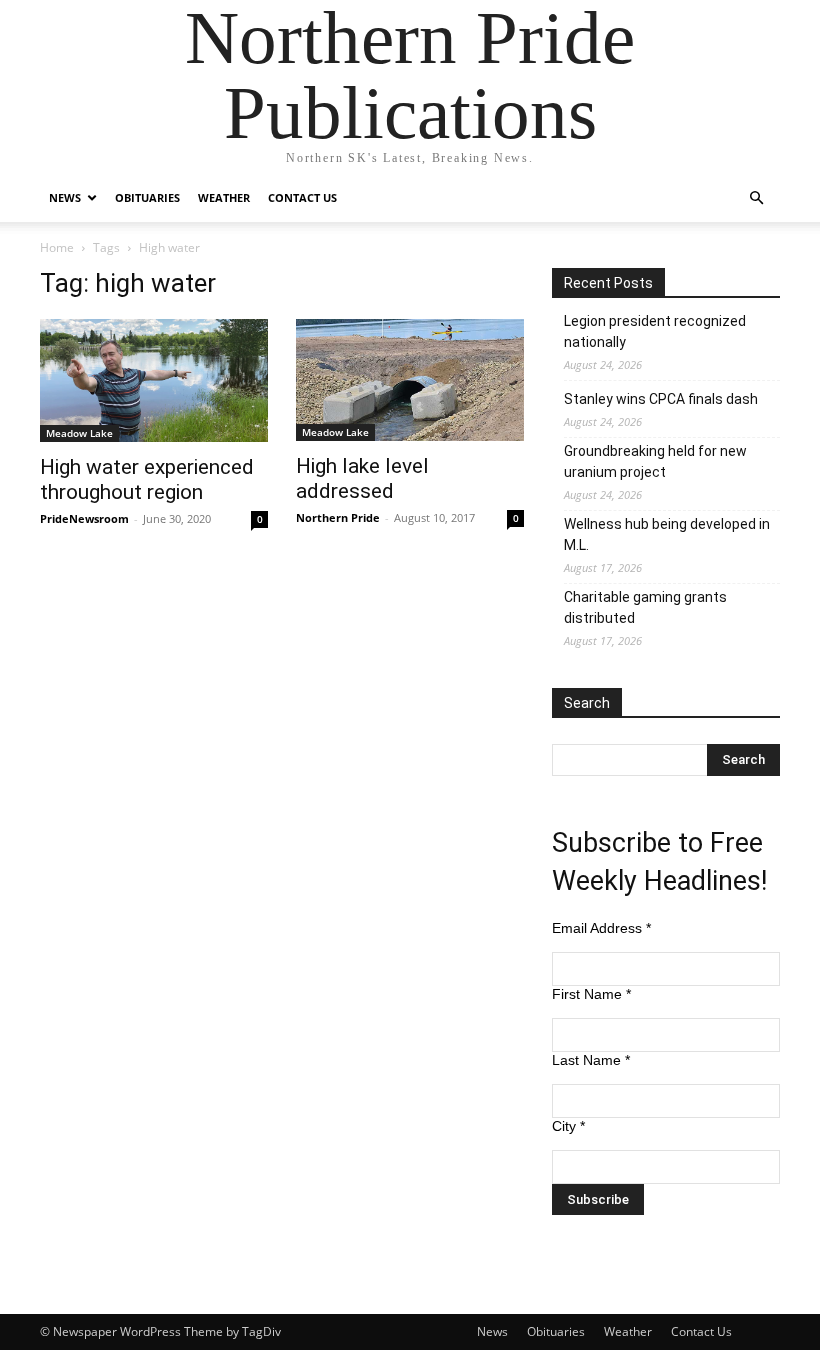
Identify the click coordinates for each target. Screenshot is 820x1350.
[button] (756, 198)
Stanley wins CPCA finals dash (661, 399)
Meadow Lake (79, 433)
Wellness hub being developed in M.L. (667, 534)
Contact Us (302, 197)
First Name (591, 994)
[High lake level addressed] (410, 380)
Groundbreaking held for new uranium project (655, 461)
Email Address (601, 928)
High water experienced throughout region (147, 479)
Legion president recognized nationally (655, 331)
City (568, 1126)
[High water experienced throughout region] (154, 380)
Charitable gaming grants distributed (645, 607)
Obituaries (147, 197)
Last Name (591, 1060)
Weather (224, 197)
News (65, 197)
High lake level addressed (362, 478)
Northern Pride (338, 517)
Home (57, 247)
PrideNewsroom (84, 518)
